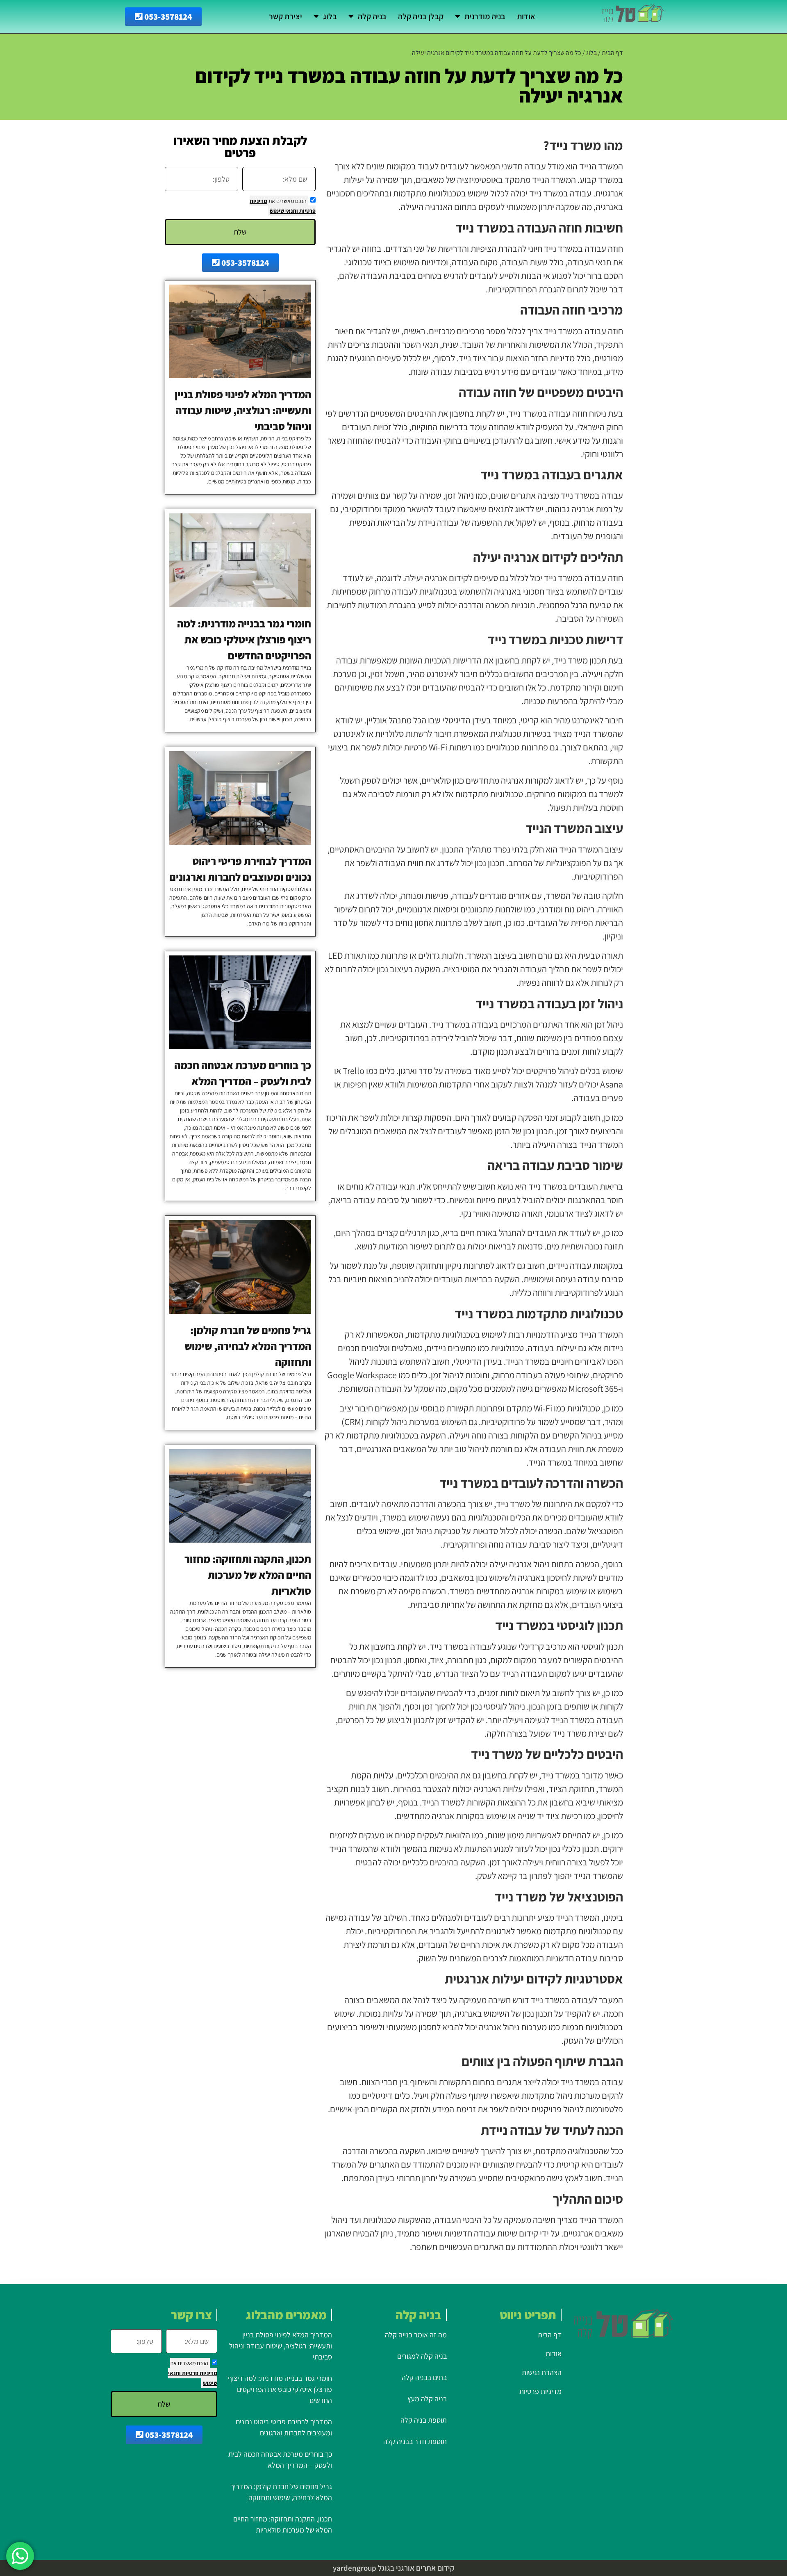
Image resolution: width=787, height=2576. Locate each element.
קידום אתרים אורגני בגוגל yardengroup (394, 2568)
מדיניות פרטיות (199, 2373)
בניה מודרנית (485, 16)
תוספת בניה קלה (424, 2420)
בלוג (330, 16)
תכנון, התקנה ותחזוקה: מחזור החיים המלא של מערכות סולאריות (248, 1575)
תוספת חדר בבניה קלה (415, 2441)
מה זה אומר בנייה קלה (416, 2335)
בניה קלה (372, 16)
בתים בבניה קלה (423, 2377)
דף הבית (612, 53)
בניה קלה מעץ (427, 2399)
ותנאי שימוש (284, 211)
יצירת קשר (285, 16)
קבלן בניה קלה (421, 16)
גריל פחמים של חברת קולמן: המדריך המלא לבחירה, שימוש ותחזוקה (248, 1346)
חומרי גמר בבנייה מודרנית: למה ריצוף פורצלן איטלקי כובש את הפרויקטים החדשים (244, 639)
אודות (526, 16)
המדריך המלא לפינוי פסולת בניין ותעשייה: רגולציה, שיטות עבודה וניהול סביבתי (243, 410)
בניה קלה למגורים (422, 2356)
